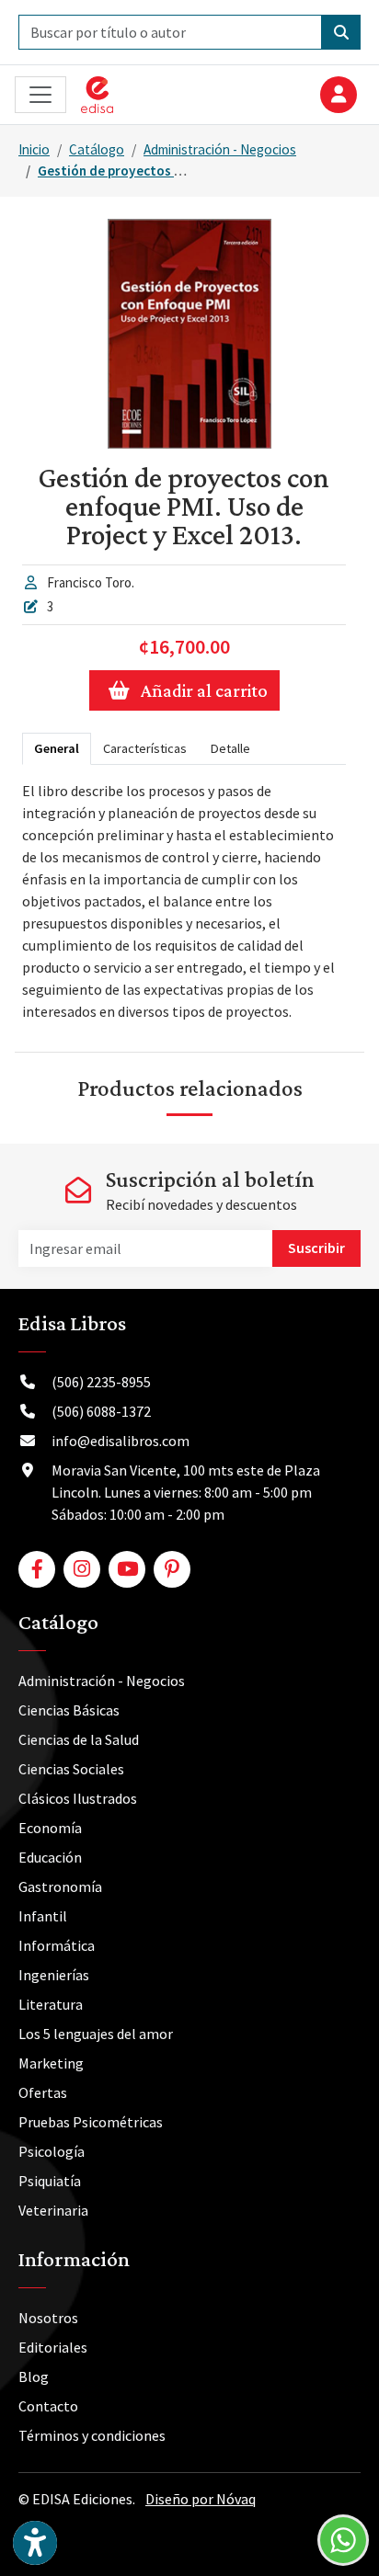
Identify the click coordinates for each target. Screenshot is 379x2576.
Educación (50, 1857)
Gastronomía (60, 1886)
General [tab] (57, 748)
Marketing (51, 2063)
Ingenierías (54, 1975)
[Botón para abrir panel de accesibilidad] (35, 2543)
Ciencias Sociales (71, 1769)
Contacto (48, 2406)
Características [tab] (145, 748)
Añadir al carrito (204, 690)
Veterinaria (53, 2210)
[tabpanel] (184, 901)
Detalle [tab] (230, 748)
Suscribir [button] (316, 1248)
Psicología (52, 2151)
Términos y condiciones (92, 2435)
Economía (50, 1828)
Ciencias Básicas (69, 1710)
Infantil (43, 1916)
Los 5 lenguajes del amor (96, 2034)
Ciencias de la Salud (79, 1739)
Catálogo (97, 149)
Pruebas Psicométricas (91, 2122)
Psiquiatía (50, 2181)
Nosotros (48, 2318)
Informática (57, 1945)
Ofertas (43, 2092)
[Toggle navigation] (40, 95)
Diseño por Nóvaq (201, 2499)
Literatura (51, 2004)
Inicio (34, 149)
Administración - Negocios (220, 149)
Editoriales (53, 2347)
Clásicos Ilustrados (78, 1798)
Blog (34, 2377)
